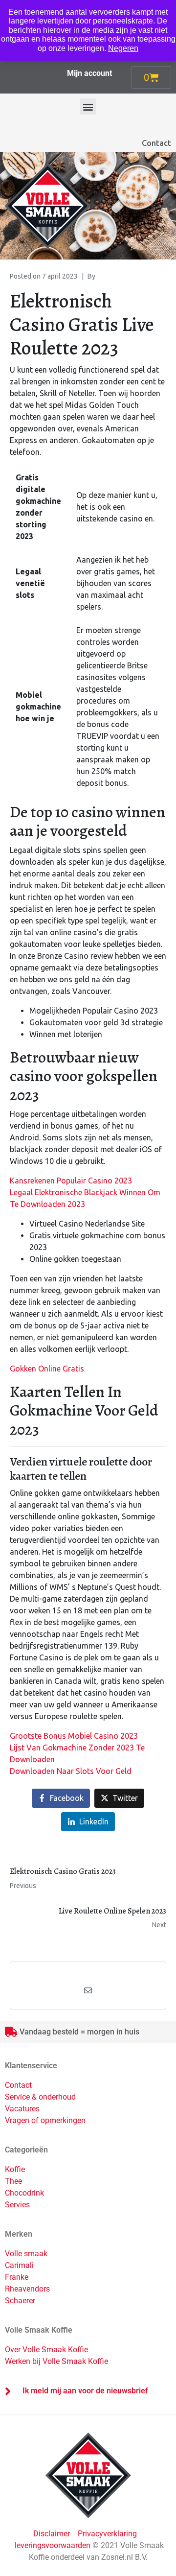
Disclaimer (53, 2534)
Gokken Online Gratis (47, 1369)
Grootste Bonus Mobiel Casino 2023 (74, 1736)
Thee (13, 2181)
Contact (156, 143)
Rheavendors (27, 2289)
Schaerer (20, 2301)
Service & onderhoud (40, 2097)
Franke (17, 2277)
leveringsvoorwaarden (53, 2545)
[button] (88, 106)
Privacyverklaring (107, 2534)
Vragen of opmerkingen (45, 2120)
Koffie (15, 2169)
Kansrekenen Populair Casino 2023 (71, 1181)
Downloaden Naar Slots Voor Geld (71, 1771)
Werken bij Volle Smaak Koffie (56, 2361)
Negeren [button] (123, 48)
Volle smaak (26, 2254)
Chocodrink (24, 2193)
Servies (17, 2205)
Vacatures (22, 2109)
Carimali (19, 2265)
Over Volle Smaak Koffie (46, 2350)
